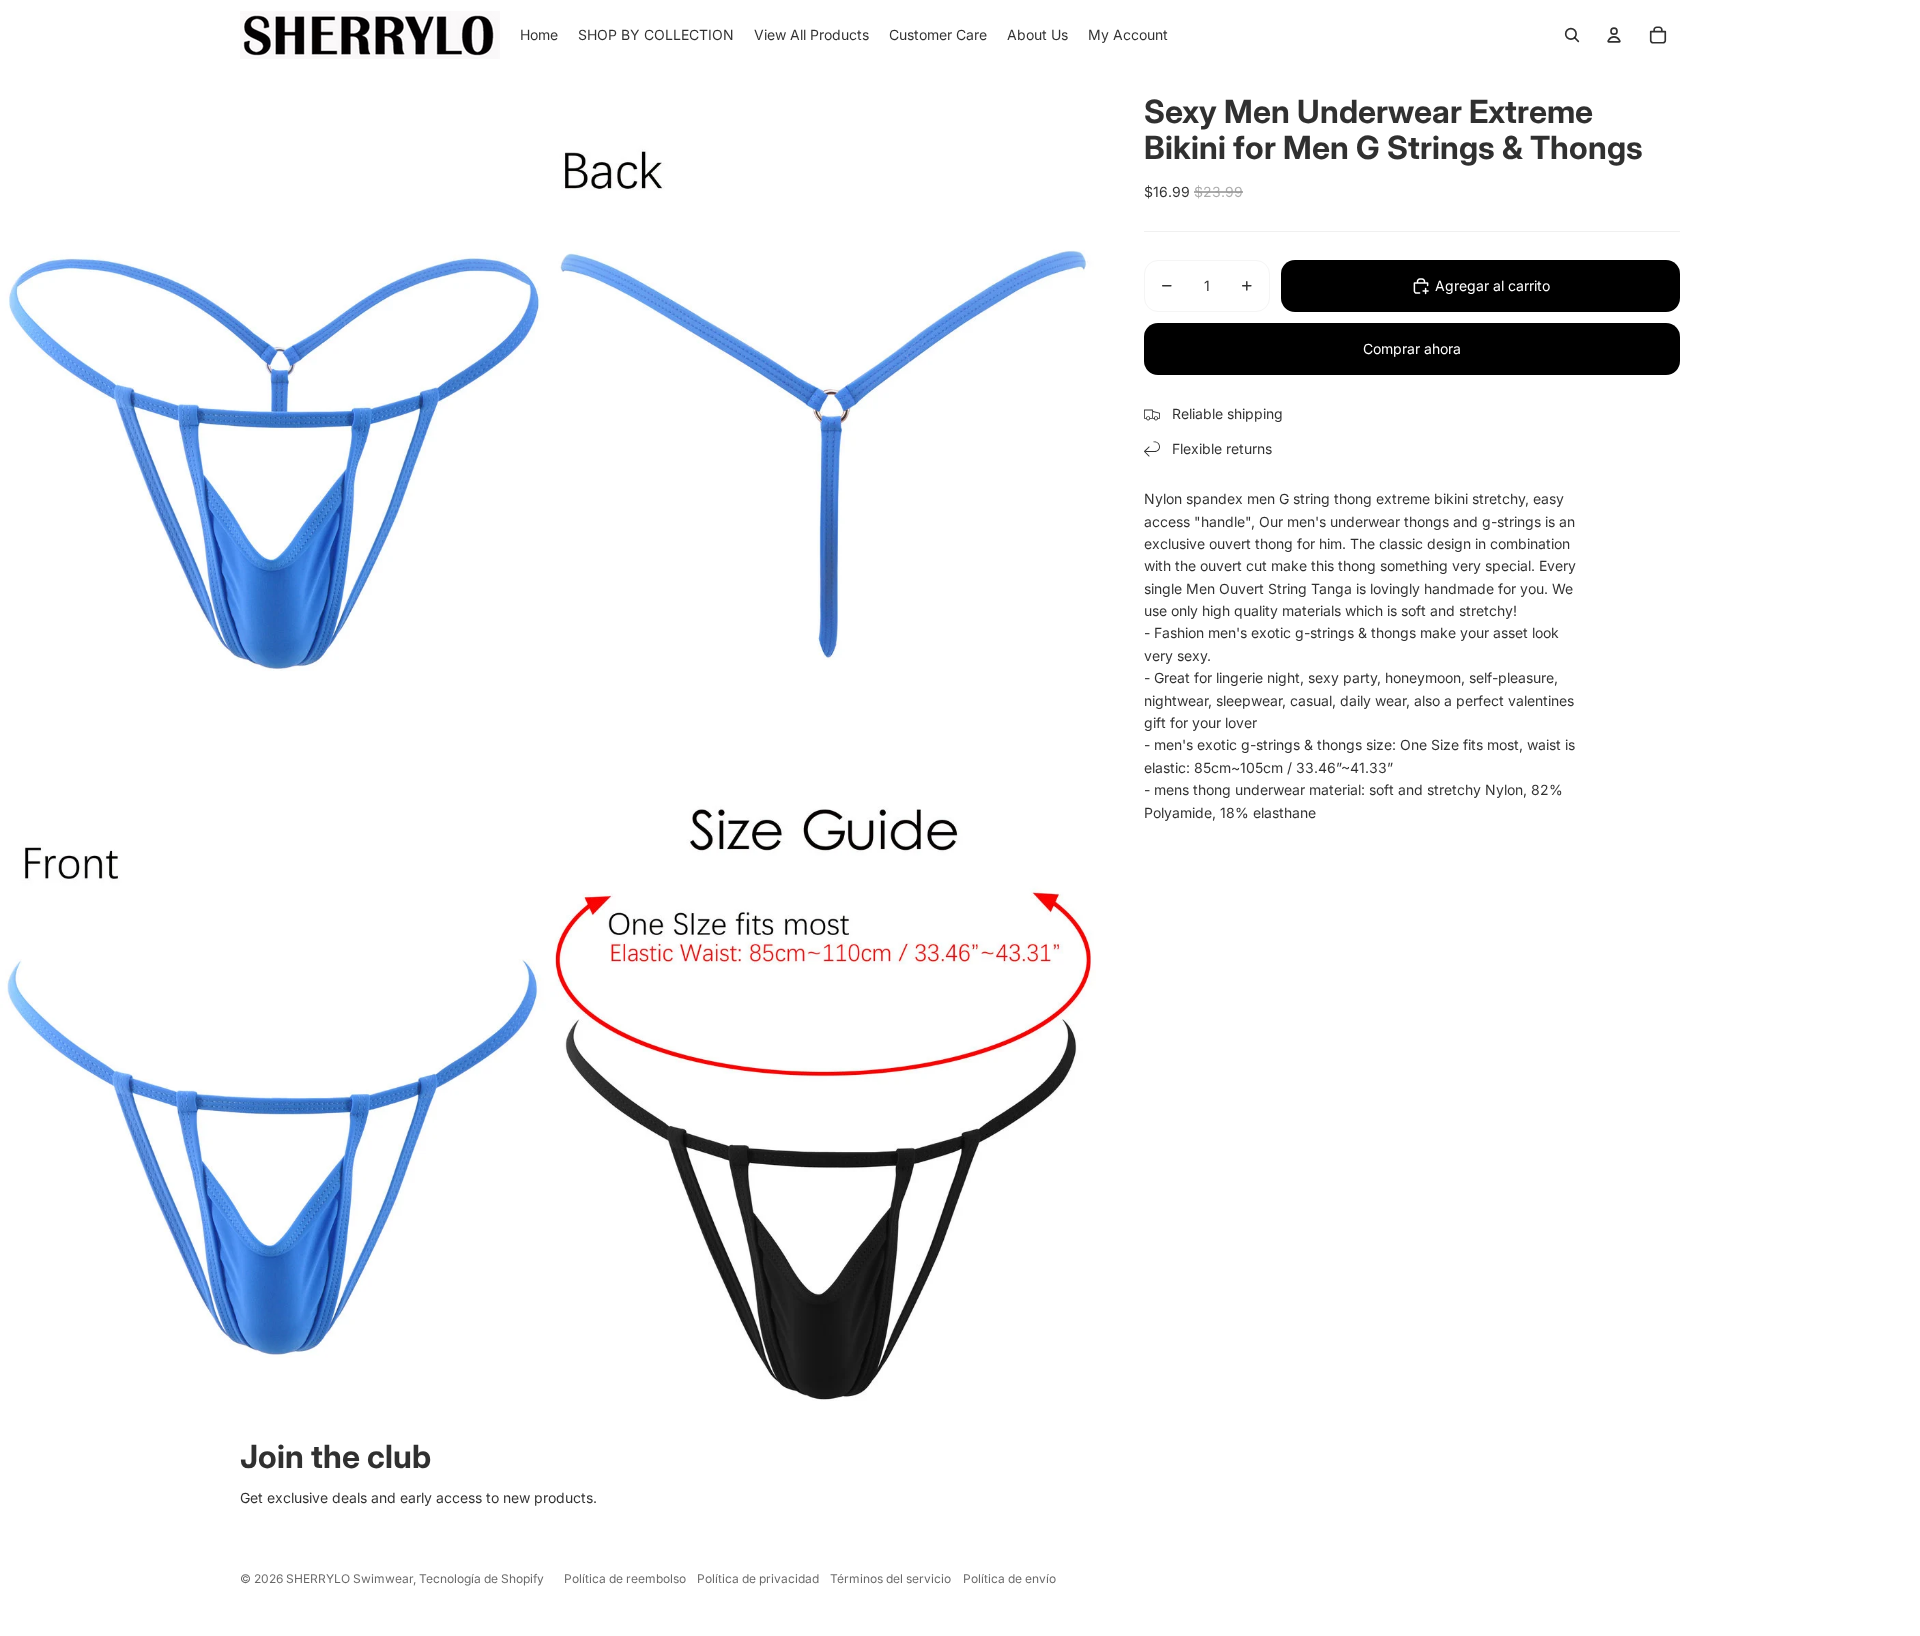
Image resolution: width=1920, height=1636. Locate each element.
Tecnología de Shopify (481, 1578)
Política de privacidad (758, 1578)
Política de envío (1009, 1578)
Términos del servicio (890, 1578)
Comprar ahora (1412, 348)
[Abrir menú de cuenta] (1614, 35)
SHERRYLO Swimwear (349, 1578)
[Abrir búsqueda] (1572, 35)
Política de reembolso (625, 1578)
